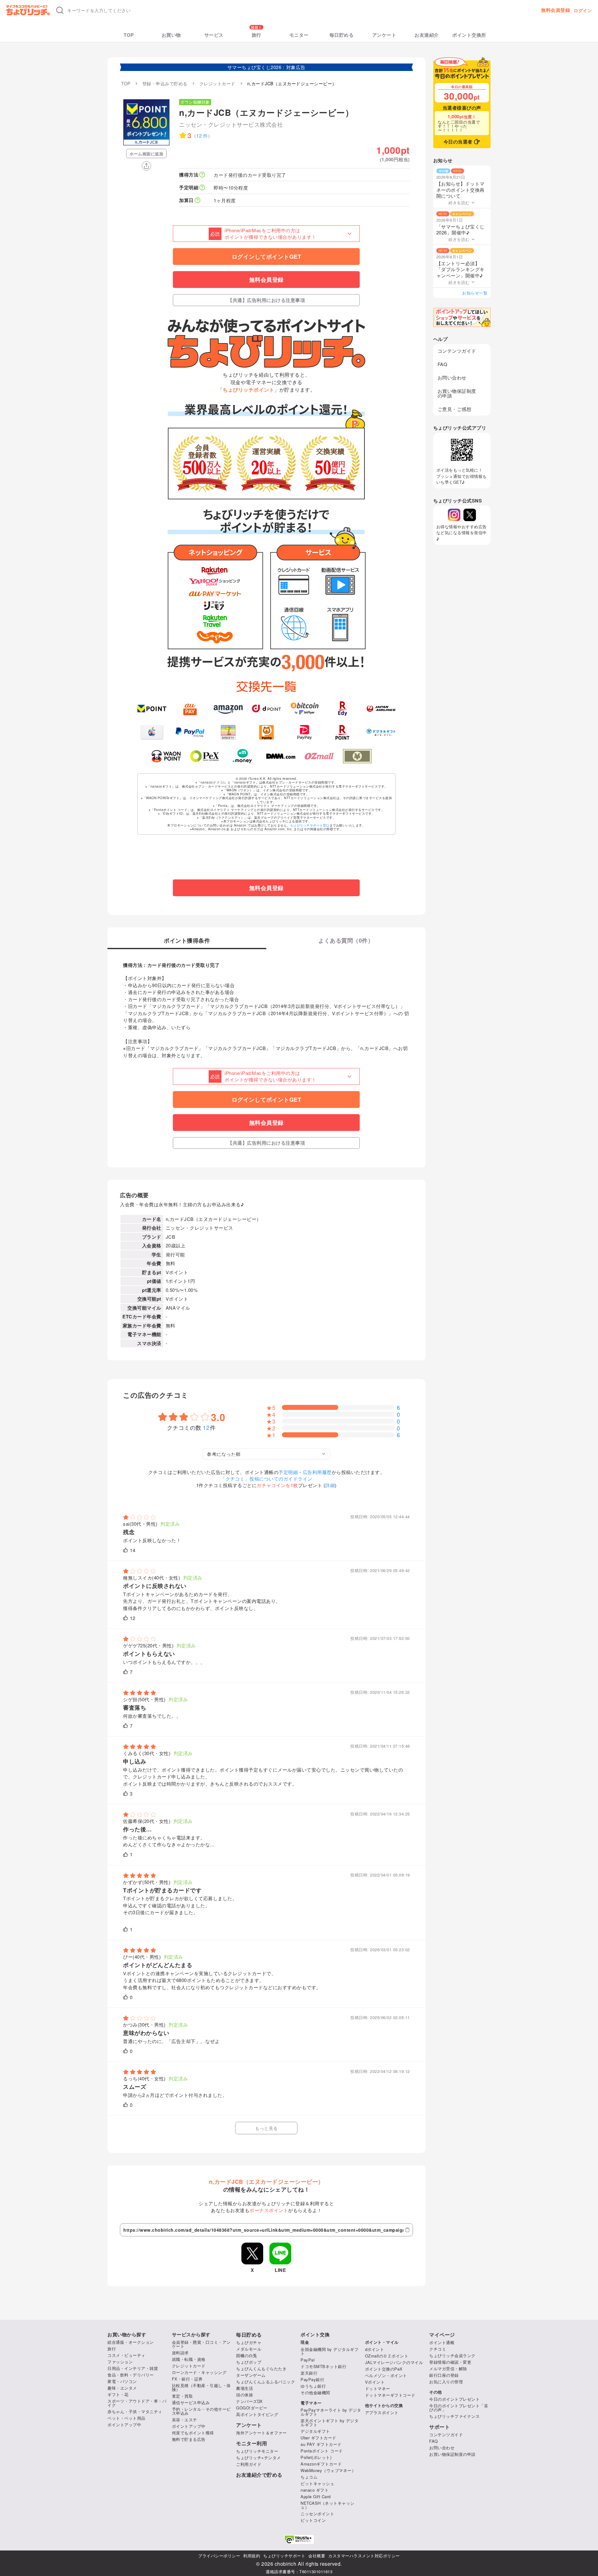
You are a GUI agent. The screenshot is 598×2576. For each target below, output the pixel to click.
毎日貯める (342, 35)
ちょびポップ (249, 2362)
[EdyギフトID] (343, 709)
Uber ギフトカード (318, 2438)
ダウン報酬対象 (195, 102)
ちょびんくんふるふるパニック (266, 2382)
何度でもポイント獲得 (193, 2433)
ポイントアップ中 (124, 2425)
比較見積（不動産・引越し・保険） (201, 2387)
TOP (129, 35)
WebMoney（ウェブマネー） (328, 2470)
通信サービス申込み (191, 2402)
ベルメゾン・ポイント (386, 2375)
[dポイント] (266, 709)
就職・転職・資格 (189, 2359)
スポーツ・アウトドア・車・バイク (137, 2403)
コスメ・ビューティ (126, 2355)
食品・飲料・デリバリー (131, 2375)
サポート (439, 2427)
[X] (470, 515)
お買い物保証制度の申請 (457, 393)
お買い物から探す (127, 2335)
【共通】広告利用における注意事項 (266, 300)
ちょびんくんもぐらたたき (261, 2369)
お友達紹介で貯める (259, 2475)
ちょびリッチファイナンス (454, 2416)
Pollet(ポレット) (316, 2457)
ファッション (120, 2362)
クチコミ (438, 2349)
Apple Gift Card (316, 2496)
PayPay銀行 (312, 2379)
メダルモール (249, 2349)
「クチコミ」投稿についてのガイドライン (266, 1479)
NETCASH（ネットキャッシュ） (327, 2505)
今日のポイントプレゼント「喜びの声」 (459, 2408)
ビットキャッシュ (317, 2483)
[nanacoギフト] (228, 732)
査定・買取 (183, 2396)
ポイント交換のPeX (384, 2369)
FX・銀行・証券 (187, 2379)
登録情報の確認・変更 (450, 2362)
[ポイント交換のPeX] (204, 756)
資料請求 (180, 2353)
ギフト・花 (118, 2394)
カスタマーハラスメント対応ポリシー (364, 2556)
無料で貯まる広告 (189, 2439)
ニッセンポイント (317, 2514)
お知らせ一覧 (475, 293)
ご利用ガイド (249, 2464)
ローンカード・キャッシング (199, 2372)
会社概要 (317, 2556)
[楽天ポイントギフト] (343, 732)
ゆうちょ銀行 (313, 2386)
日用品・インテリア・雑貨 (133, 2368)
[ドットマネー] (243, 756)
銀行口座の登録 (444, 2375)
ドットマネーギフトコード (390, 2395)
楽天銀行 (309, 2373)
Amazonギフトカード (321, 2464)
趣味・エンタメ (122, 2388)
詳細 (330, 1485)
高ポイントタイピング (257, 2414)
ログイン (583, 10)
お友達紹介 (427, 35)
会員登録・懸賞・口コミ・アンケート (201, 2344)
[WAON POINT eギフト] (166, 756)
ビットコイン (313, 2520)
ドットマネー (378, 2388)
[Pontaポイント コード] (266, 732)
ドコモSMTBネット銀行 (323, 2366)
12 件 (202, 136)
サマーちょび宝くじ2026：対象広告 (266, 67)
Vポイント (375, 2382)
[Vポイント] (152, 709)
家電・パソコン (122, 2381)
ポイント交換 (315, 2335)
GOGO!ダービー (252, 2408)
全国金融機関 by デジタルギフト (330, 2351)
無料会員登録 (555, 10)
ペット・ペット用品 (126, 2418)
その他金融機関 (315, 2392)
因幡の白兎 (247, 2355)
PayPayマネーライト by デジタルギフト (331, 2412)
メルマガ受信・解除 (448, 2369)
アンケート (384, 35)
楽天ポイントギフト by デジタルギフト (330, 2423)
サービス (214, 35)
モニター (299, 35)
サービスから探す (191, 2335)
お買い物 (171, 35)
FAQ (443, 364)
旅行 (256, 35)
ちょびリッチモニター (257, 2451)
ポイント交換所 (469, 35)
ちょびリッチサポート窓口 (310, 825)
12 (206, 1427)
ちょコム (309, 2477)
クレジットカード (189, 2366)
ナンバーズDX (249, 2401)
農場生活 (244, 2388)
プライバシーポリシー (219, 2556)
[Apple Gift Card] (152, 732)
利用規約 (252, 2556)
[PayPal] (190, 732)
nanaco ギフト (315, 2490)
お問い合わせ (452, 377)
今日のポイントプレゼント (454, 2399)
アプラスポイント (382, 2412)
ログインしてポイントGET (267, 257)
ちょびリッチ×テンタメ (259, 2458)
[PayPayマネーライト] (305, 732)
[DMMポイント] (281, 756)
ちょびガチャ (249, 2342)
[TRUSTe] (299, 2539)
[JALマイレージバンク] (381, 709)
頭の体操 (244, 2395)
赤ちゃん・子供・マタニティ (135, 2411)
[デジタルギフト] (381, 732)
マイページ (442, 2335)
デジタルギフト (315, 2431)
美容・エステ (185, 2420)
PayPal (308, 2360)
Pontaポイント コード (322, 2451)
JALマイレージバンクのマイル (394, 2362)
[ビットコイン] (305, 709)
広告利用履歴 (317, 1472)
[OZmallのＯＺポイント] (319, 756)
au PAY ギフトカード (321, 2444)
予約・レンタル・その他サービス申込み (201, 2411)
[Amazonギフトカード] (228, 709)
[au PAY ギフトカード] (190, 709)
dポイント (375, 2349)
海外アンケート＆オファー (261, 2433)
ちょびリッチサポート (284, 2556)
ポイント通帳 (442, 2342)
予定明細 (288, 1472)
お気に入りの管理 (446, 2382)
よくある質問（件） (346, 941)
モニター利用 (252, 2443)
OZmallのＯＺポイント (387, 2356)
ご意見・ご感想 (455, 409)
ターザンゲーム (251, 2375)
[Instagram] (454, 515)
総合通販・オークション (131, 2342)
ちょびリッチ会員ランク (452, 2355)
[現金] (357, 756)
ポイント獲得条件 (187, 941)
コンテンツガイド (457, 351)
